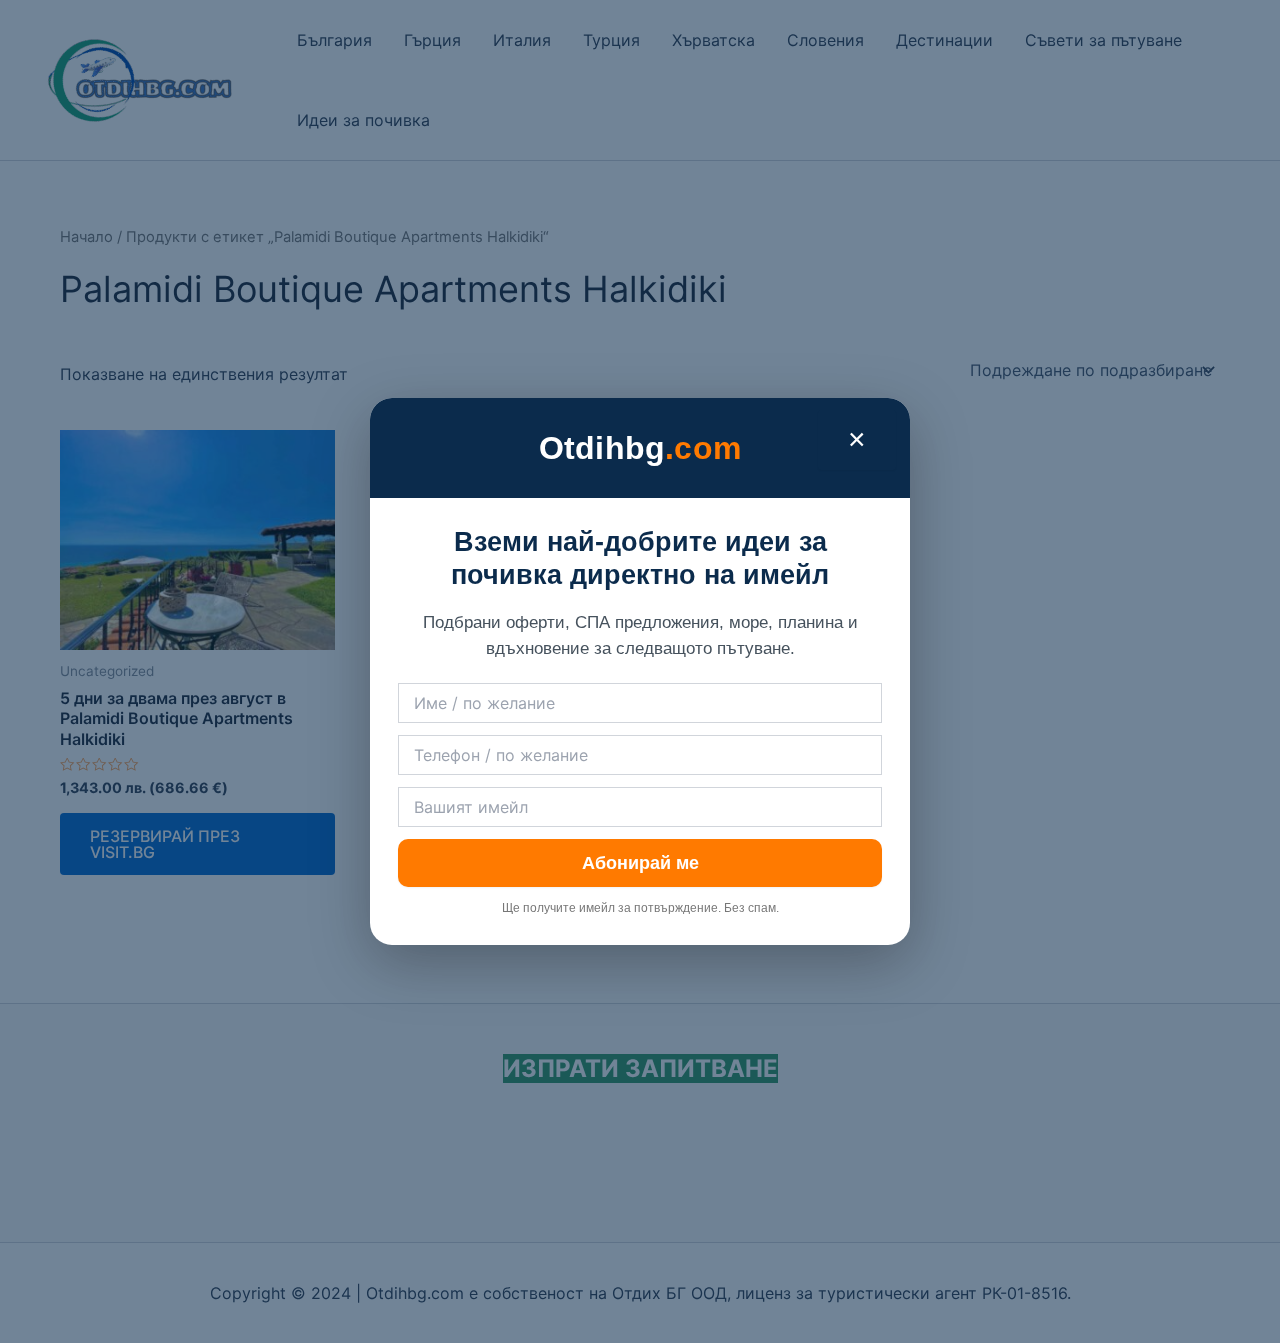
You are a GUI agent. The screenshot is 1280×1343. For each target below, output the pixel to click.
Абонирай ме (640, 863)
